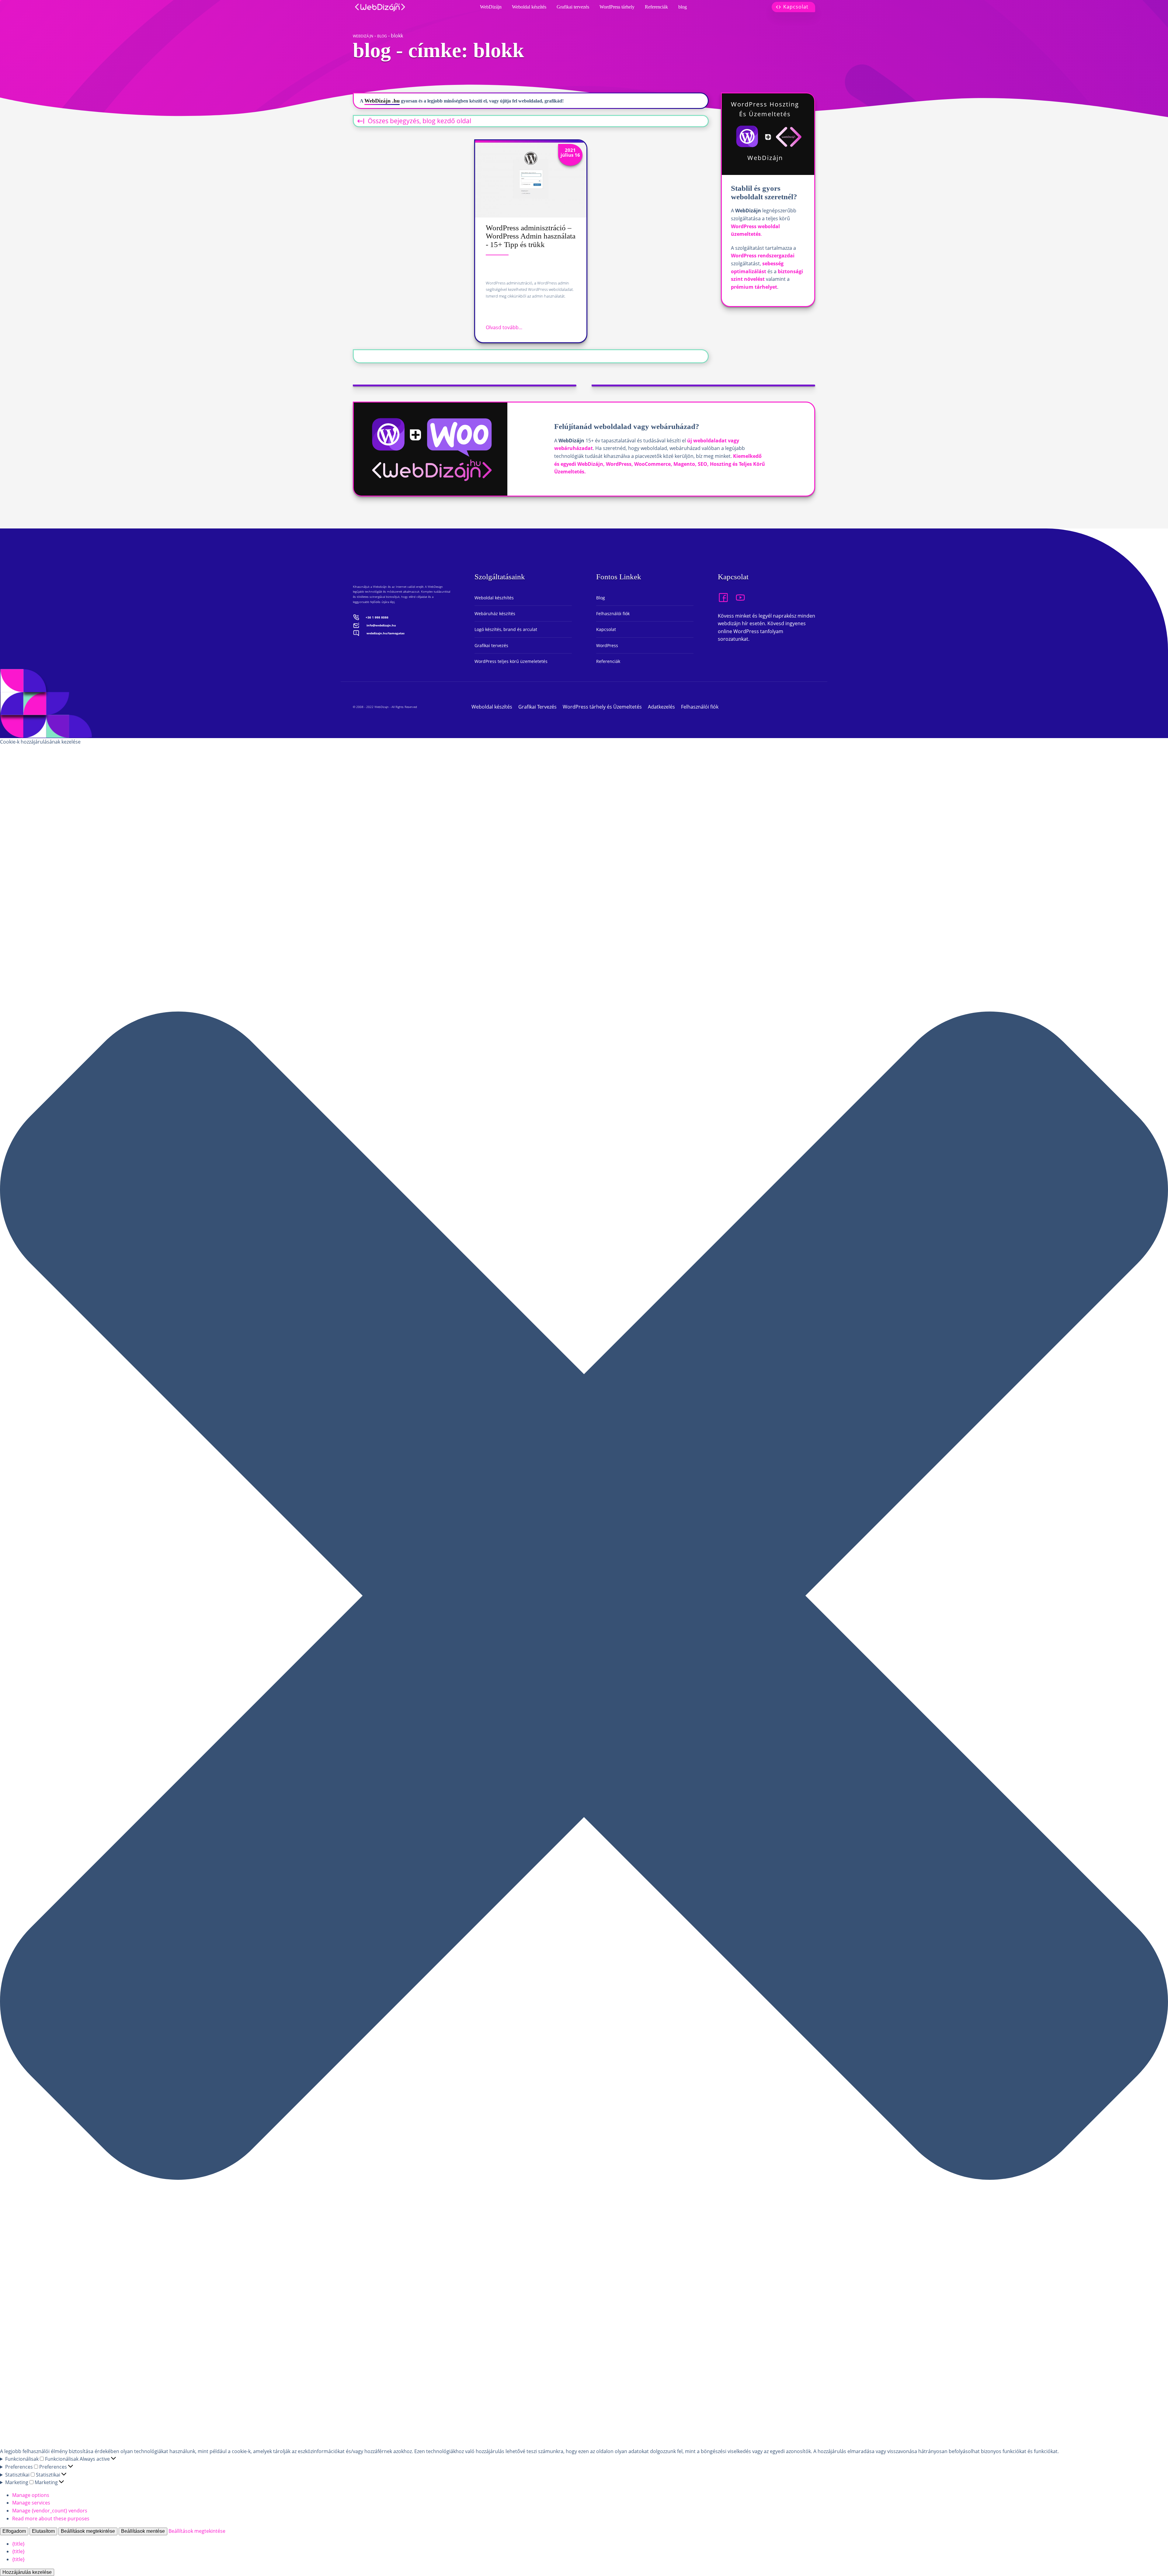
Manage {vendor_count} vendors (50, 2511)
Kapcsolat (606, 629)
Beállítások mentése (143, 2531)
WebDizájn (491, 7)
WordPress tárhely (617, 7)
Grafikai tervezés (573, 7)
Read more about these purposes (51, 2518)
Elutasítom (43, 2531)
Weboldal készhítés (494, 598)
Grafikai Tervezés (537, 707)
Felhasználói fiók (613, 613)
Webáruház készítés (495, 613)
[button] (584, 1597)
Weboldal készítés (529, 7)
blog (683, 7)
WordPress (607, 645)
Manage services (31, 2503)
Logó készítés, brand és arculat (506, 629)
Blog (601, 598)
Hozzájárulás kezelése (27, 2572)
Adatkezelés (661, 707)
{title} (18, 2544)
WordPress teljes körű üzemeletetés (511, 661)
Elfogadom (14, 2531)
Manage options (31, 2495)
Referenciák (656, 7)
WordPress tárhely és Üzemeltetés (602, 707)
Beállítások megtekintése (88, 2531)
